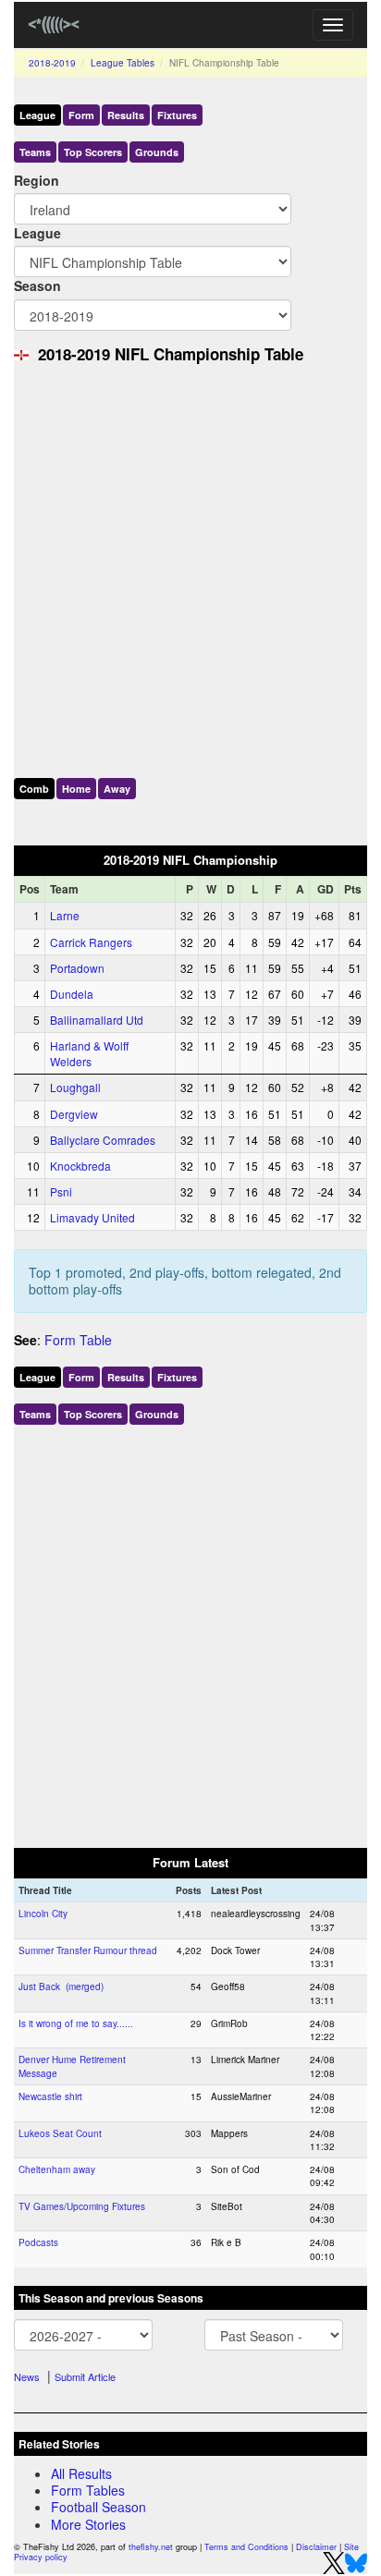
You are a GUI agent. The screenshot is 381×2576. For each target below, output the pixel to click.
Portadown (77, 968)
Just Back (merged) (61, 1987)
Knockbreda (80, 1166)
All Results (81, 2473)
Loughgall (75, 1087)
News (27, 2376)
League (37, 115)
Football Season (98, 2507)
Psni (61, 1191)
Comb (34, 789)
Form (81, 115)
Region (37, 180)
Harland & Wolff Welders (89, 1053)
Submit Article (85, 2376)
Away (117, 789)
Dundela (72, 994)
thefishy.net (151, 2547)
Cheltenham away (57, 2169)
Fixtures (177, 115)
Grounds (157, 152)
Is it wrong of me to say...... (76, 2023)
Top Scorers (93, 152)
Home (76, 789)
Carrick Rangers (91, 942)
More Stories (88, 2524)
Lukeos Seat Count (60, 2133)
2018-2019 (52, 63)
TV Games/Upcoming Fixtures (82, 2206)
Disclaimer (316, 2547)
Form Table (78, 1340)
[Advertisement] (190, 566)
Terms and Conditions (246, 2547)
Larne (65, 915)
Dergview (74, 1114)
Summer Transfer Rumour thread (88, 1950)
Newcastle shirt (50, 2096)
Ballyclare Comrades (103, 1140)
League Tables (123, 63)
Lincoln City (43, 1914)
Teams (35, 152)
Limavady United (92, 1217)
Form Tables (88, 2490)
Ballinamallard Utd (97, 1020)
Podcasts (38, 2242)
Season (37, 286)
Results (126, 115)
